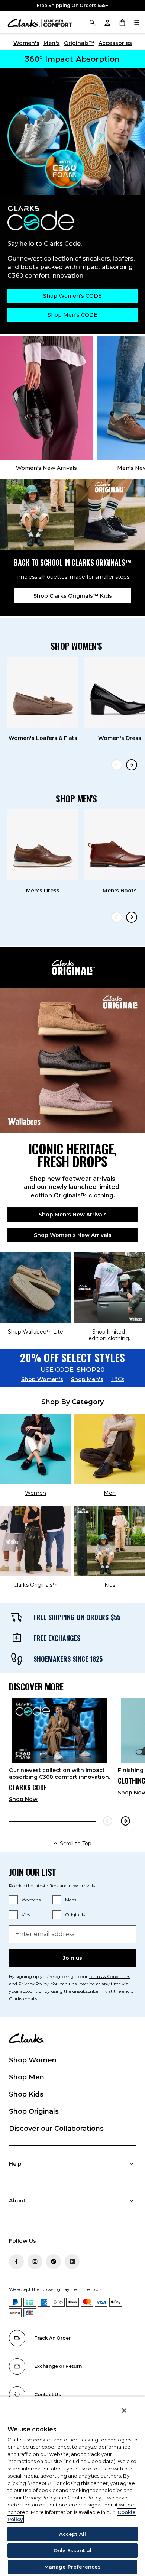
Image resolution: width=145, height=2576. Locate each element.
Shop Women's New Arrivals (73, 1235)
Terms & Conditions (109, 1976)
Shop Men (27, 2077)
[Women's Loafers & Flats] (43, 692)
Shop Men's (87, 1379)
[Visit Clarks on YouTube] (72, 2262)
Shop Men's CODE (72, 315)
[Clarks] (40, 22)
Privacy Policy (33, 1984)
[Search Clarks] (92, 22)
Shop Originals (34, 2111)
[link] (60, 1753)
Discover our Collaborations (56, 2129)
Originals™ (79, 43)
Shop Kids (26, 2094)
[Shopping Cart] (122, 22)
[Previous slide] (117, 765)
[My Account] (107, 22)
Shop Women (33, 2060)
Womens (31, 1900)
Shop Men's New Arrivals (73, 1215)
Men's (52, 43)
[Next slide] (132, 765)
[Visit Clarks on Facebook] (16, 2262)
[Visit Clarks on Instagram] (35, 2262)
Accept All (72, 2534)
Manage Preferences (72, 2567)
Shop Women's (42, 1379)
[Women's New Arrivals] (46, 398)
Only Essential (72, 2550)
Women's (26, 43)
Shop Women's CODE (72, 296)
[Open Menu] (137, 22)
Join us (72, 1958)
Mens (71, 1900)
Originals (75, 1915)
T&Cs (118, 1379)
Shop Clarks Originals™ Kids (73, 596)
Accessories (115, 43)
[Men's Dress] (43, 845)
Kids (26, 1915)
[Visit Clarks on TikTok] (54, 2262)
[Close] (124, 2411)
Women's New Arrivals (46, 468)
